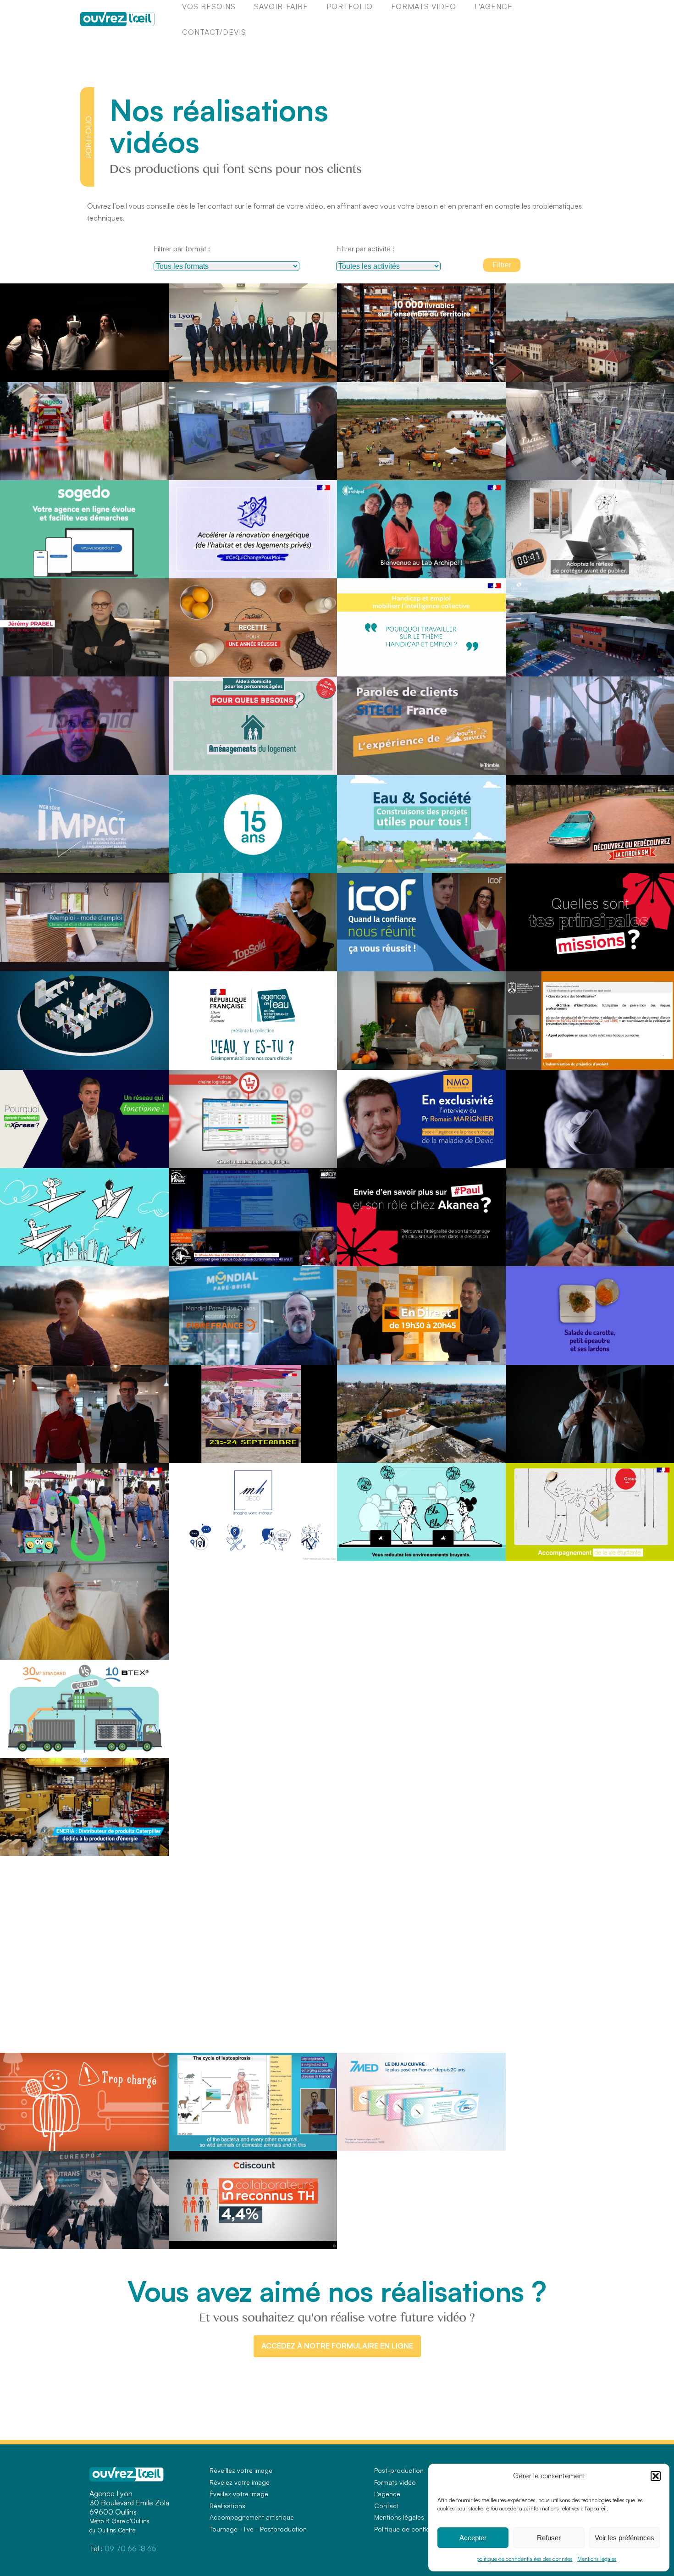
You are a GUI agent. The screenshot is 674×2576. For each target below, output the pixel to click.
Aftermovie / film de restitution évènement (394, 469)
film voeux (188, 665)
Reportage (188, 567)
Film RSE (18, 862)
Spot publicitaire (532, 862)
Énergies (152, 469)
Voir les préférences (624, 2538)
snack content (192, 764)
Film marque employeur (542, 960)
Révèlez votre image (240, 2482)
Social (454, 1550)
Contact (387, 2506)
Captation (187, 370)
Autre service (146, 665)
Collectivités (653, 370)
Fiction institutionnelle (33, 764)
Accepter (473, 2538)
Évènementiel (314, 1452)
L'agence (387, 2494)
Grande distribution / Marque (464, 370)
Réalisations (227, 2506)
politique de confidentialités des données (525, 2559)
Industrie (320, 370)
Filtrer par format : (182, 249)
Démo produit (235, 1157)
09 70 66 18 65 (130, 2548)
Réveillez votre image (241, 2470)
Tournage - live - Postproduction (258, 2529)
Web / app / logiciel (139, 370)
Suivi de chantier (27, 960)
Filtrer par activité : (365, 249)
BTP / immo (485, 469)
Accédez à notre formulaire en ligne (337, 2346)
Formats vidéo (395, 2482)
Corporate (18, 370)
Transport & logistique (641, 960)
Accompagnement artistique (252, 2517)
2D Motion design (28, 567)
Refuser (549, 2538)
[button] (656, 2476)
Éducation (655, 567)
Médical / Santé (481, 1059)
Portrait (75, 1353)
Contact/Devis (214, 32)
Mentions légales (597, 2559)
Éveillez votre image (239, 2494)
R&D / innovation (647, 469)
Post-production (399, 2470)
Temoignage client (198, 469)
